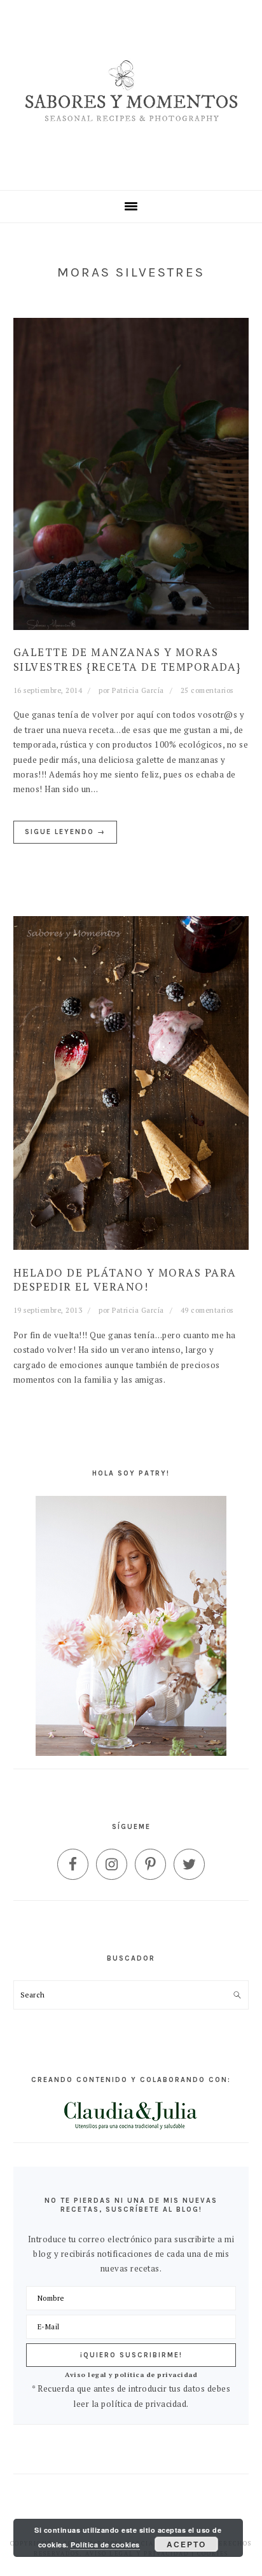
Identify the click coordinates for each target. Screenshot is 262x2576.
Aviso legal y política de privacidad (131, 2374)
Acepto (186, 2544)
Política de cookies (105, 2545)
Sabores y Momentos (131, 95)
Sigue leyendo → (65, 832)
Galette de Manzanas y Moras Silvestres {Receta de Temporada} (128, 659)
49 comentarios (207, 1310)
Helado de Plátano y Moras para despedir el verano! (125, 1279)
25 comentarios (207, 690)
